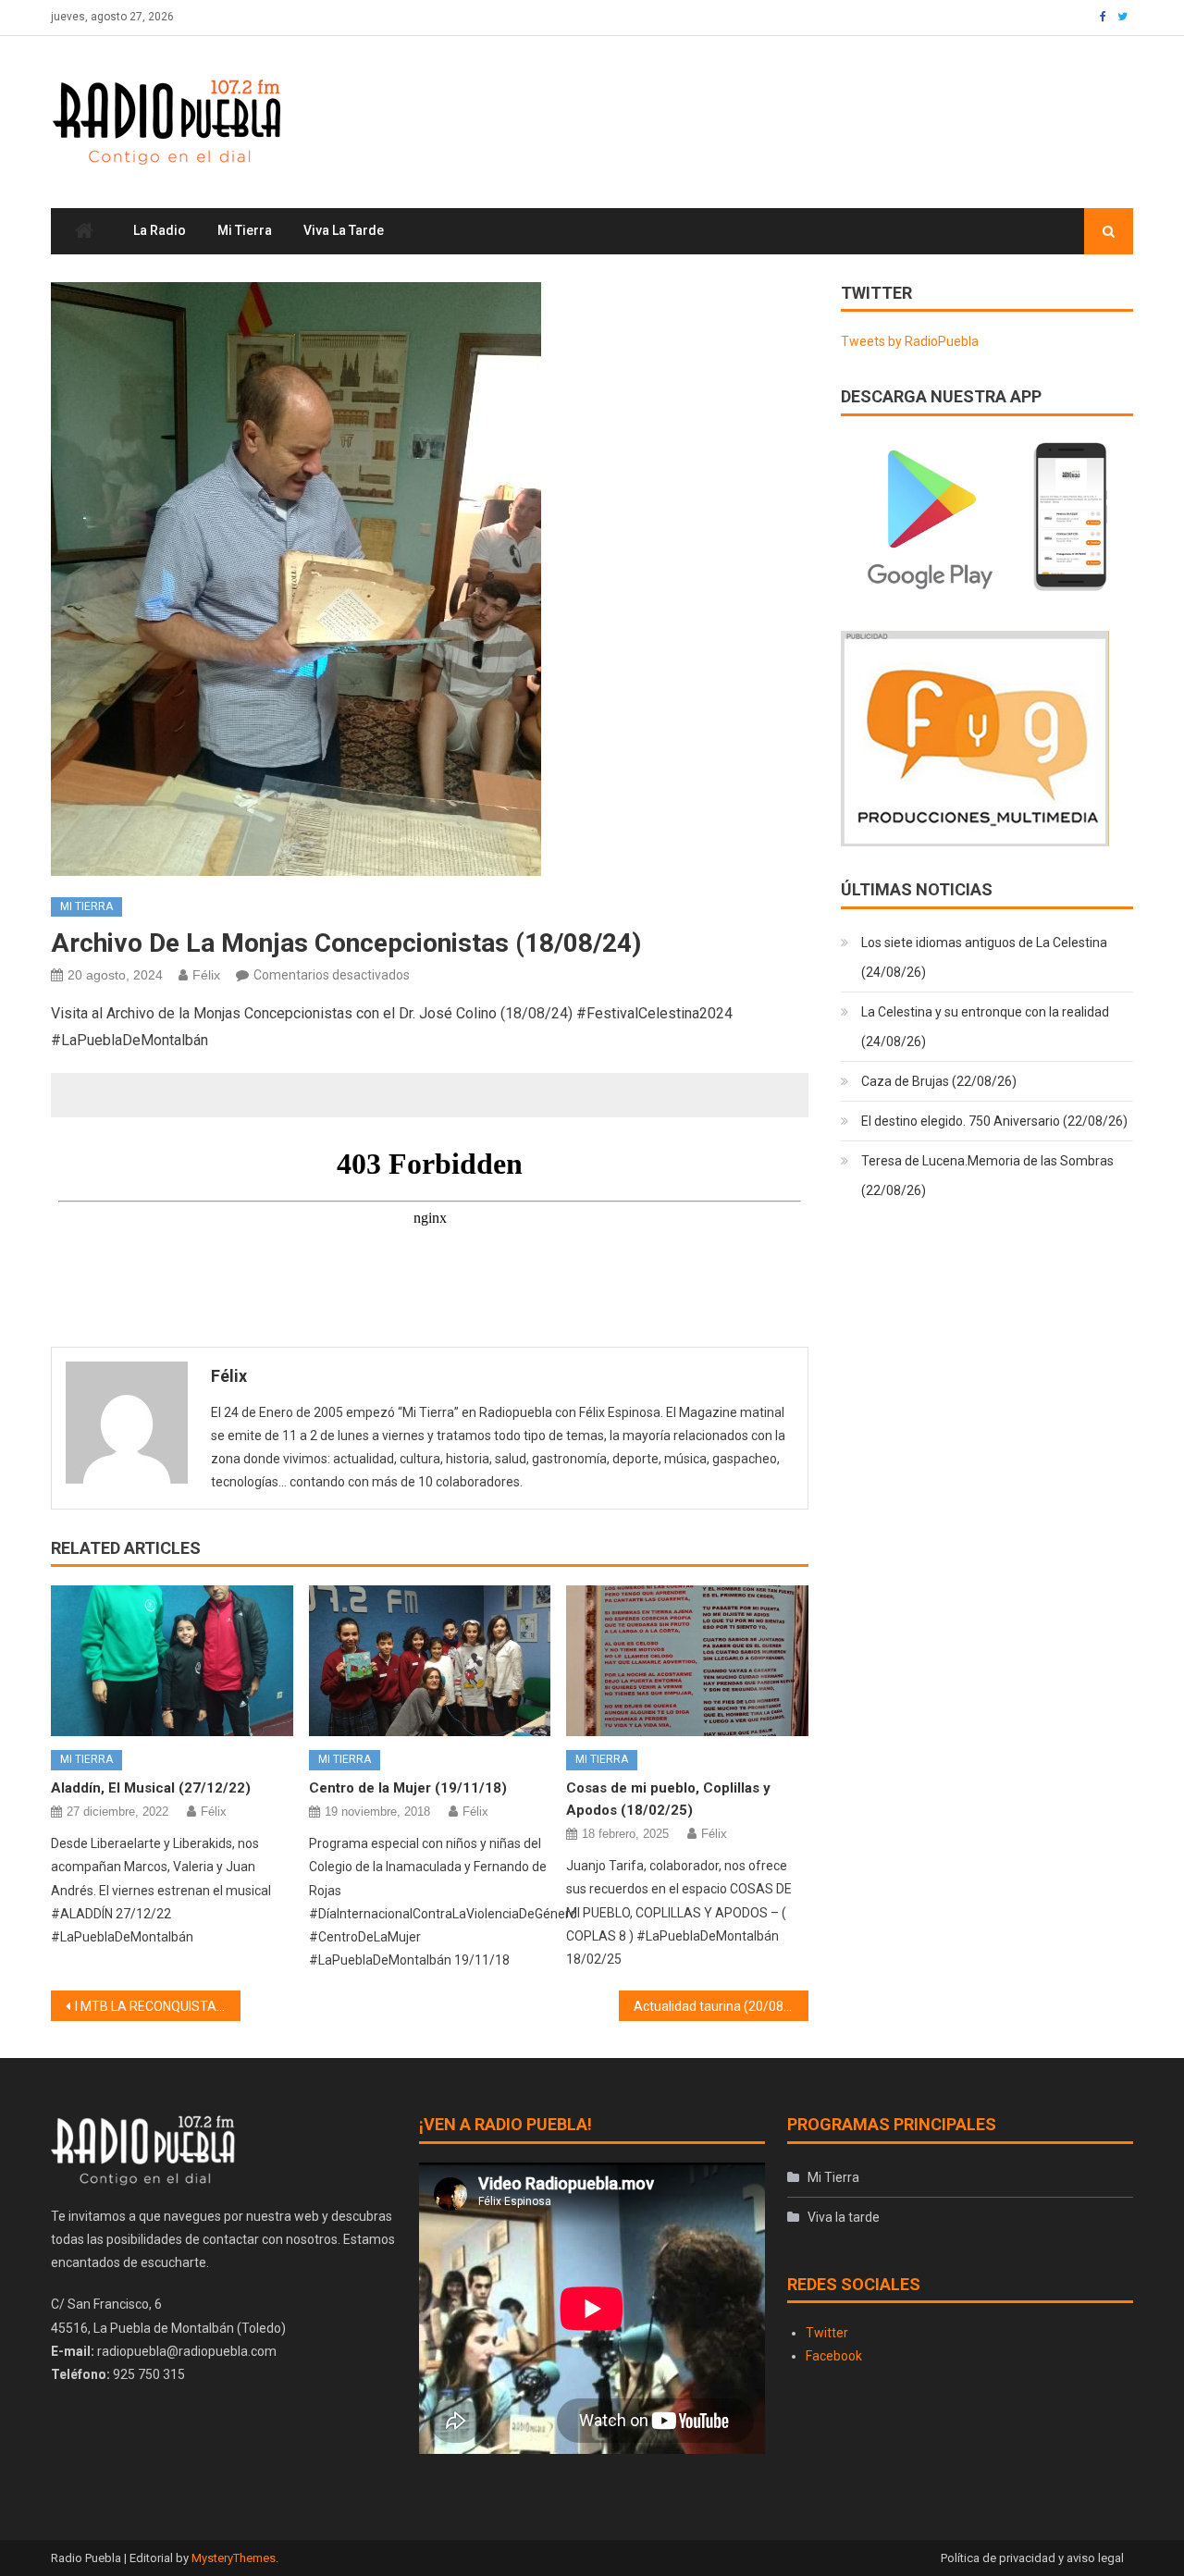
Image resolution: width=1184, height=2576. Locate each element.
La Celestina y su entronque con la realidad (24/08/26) (985, 1027)
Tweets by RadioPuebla (910, 341)
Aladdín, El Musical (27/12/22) (151, 1788)
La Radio (160, 230)
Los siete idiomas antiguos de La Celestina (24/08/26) (984, 957)
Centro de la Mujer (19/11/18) (408, 1788)
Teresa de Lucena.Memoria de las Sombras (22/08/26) (987, 1176)
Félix (206, 975)
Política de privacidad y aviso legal (1032, 2558)
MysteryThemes (234, 2558)
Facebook (834, 2356)
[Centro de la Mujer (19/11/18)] (430, 1661)
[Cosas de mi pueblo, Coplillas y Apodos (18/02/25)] (687, 1661)
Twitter (827, 2333)
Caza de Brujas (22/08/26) (939, 1081)
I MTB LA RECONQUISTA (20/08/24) (158, 2006)
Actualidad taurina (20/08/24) (721, 2006)
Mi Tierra (245, 230)
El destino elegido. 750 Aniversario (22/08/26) (994, 1121)
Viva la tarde (344, 230)
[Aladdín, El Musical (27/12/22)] (172, 1661)
